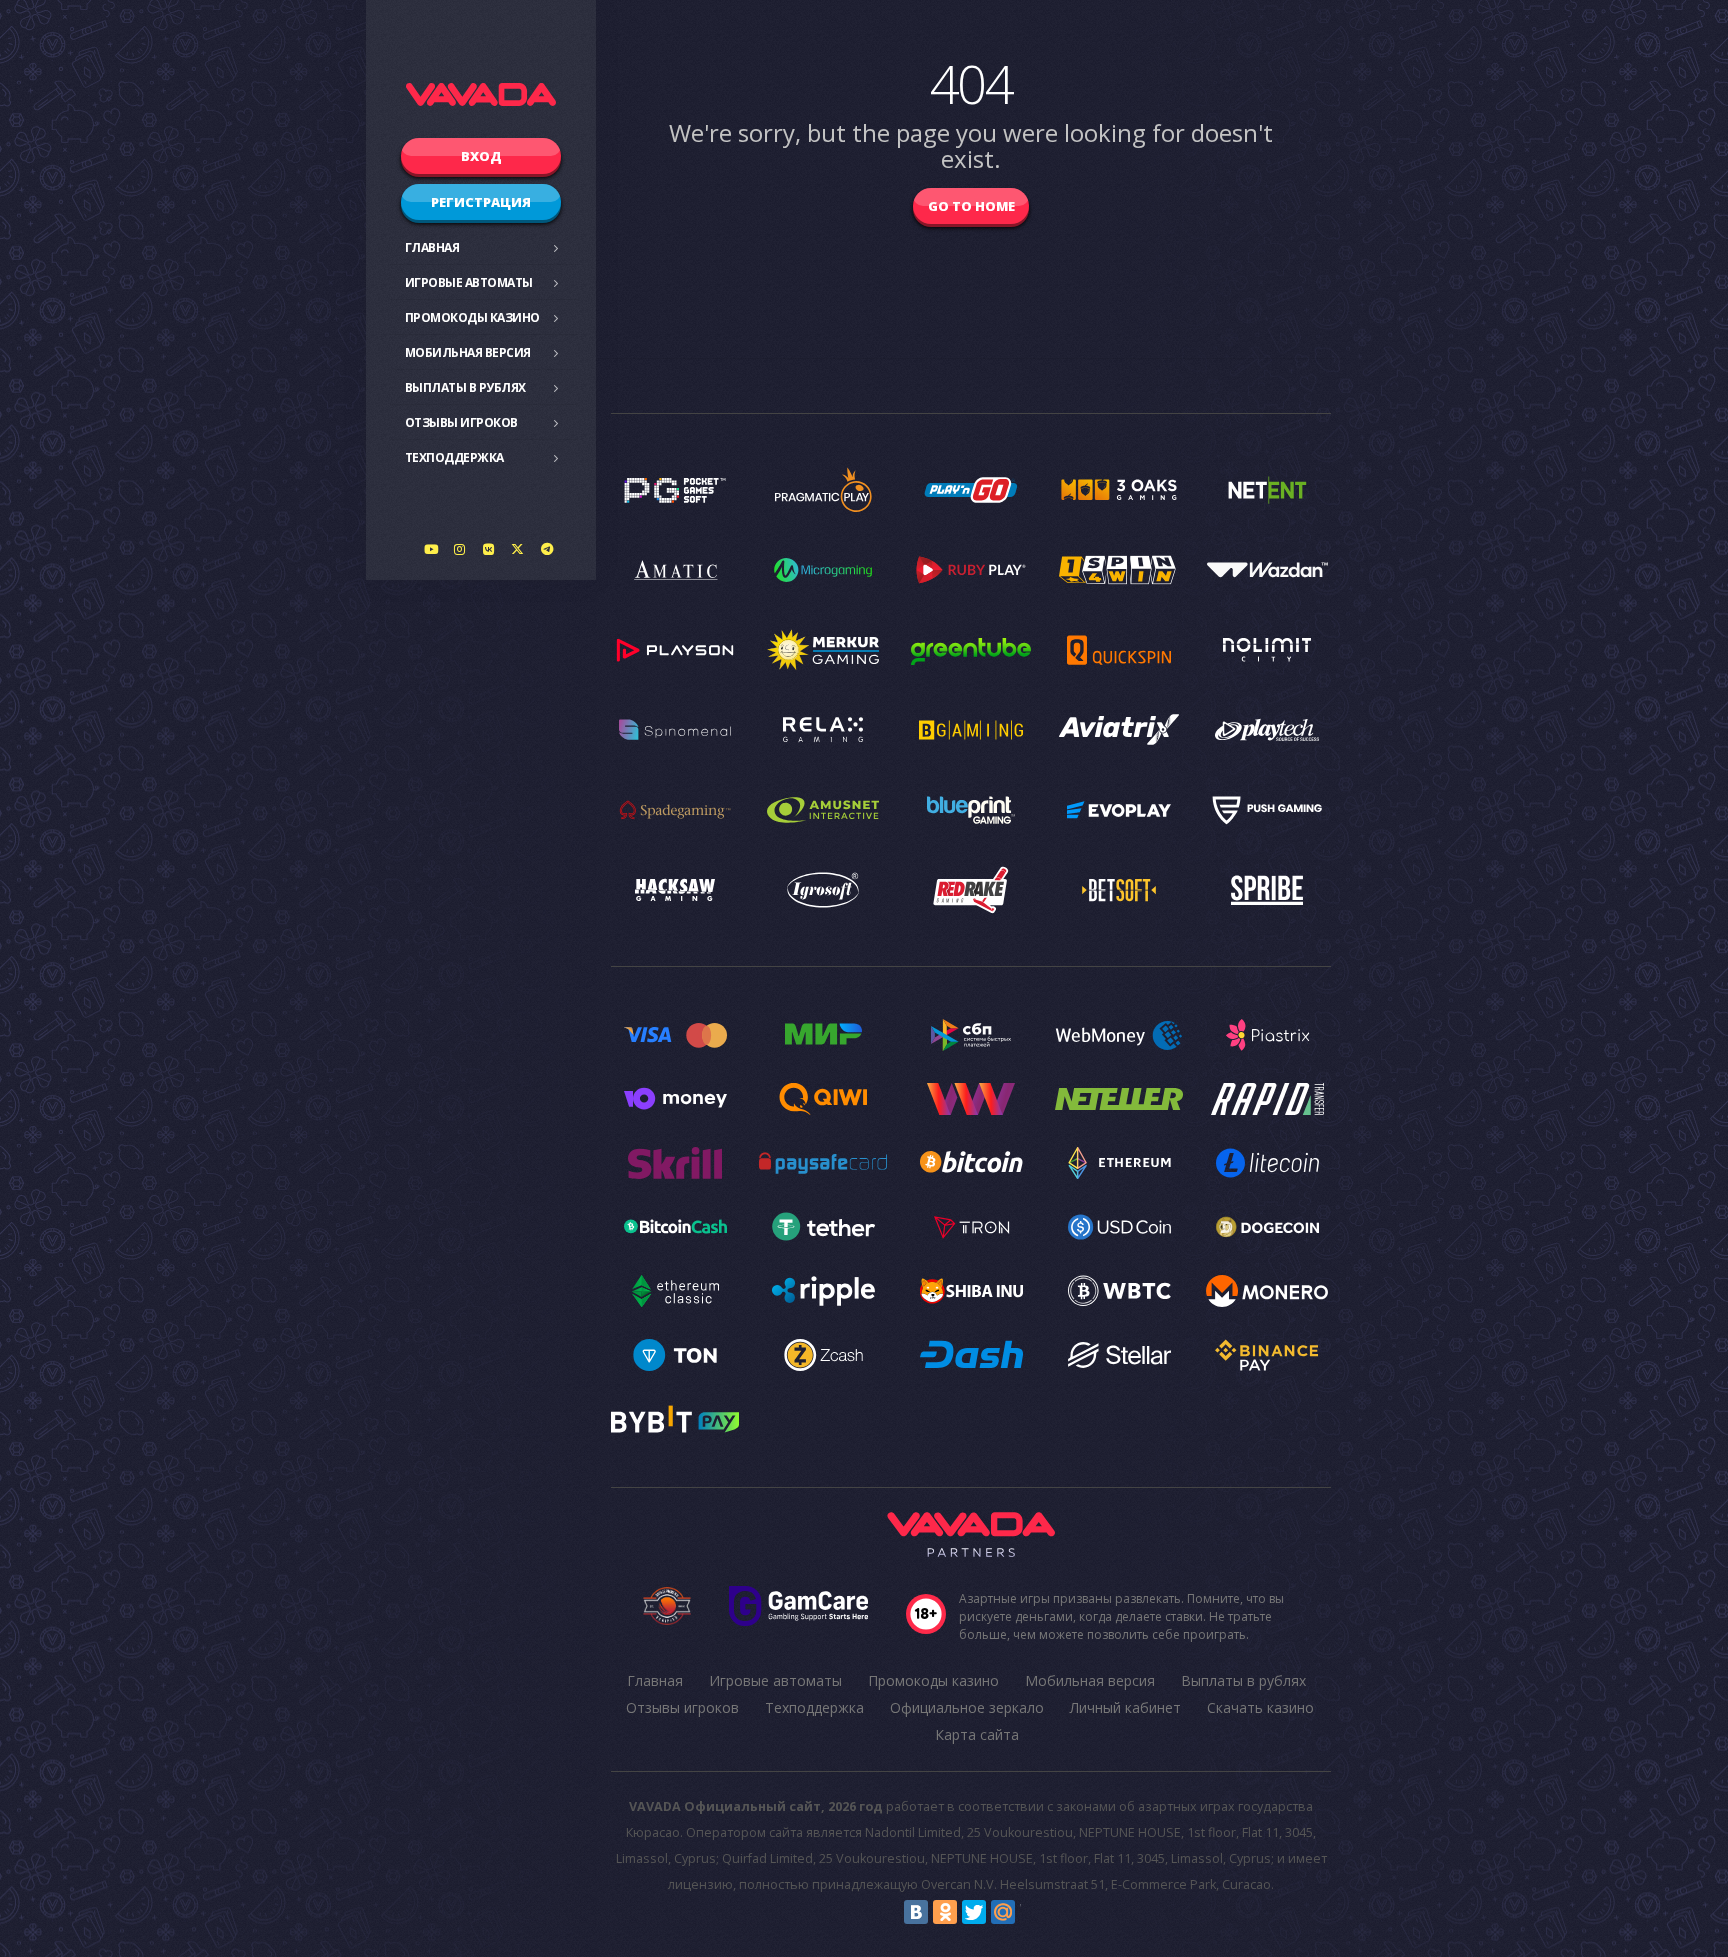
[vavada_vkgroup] (489, 549)
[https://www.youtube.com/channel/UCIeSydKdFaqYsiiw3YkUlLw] (431, 549)
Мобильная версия (468, 352)
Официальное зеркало (967, 1707)
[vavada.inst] (460, 549)
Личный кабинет (1125, 1707)
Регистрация (481, 202)
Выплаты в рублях (465, 387)
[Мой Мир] (1003, 1912)
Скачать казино (1260, 1707)
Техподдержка (454, 457)
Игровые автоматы (469, 282)
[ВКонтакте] (916, 1912)
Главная (432, 247)
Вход (481, 156)
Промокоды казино (472, 317)
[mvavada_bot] (547, 549)
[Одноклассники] (945, 1912)
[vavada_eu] (518, 549)
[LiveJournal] (1032, 1912)
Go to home (971, 206)
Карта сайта (977, 1734)
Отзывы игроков (461, 422)
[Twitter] (974, 1912)
